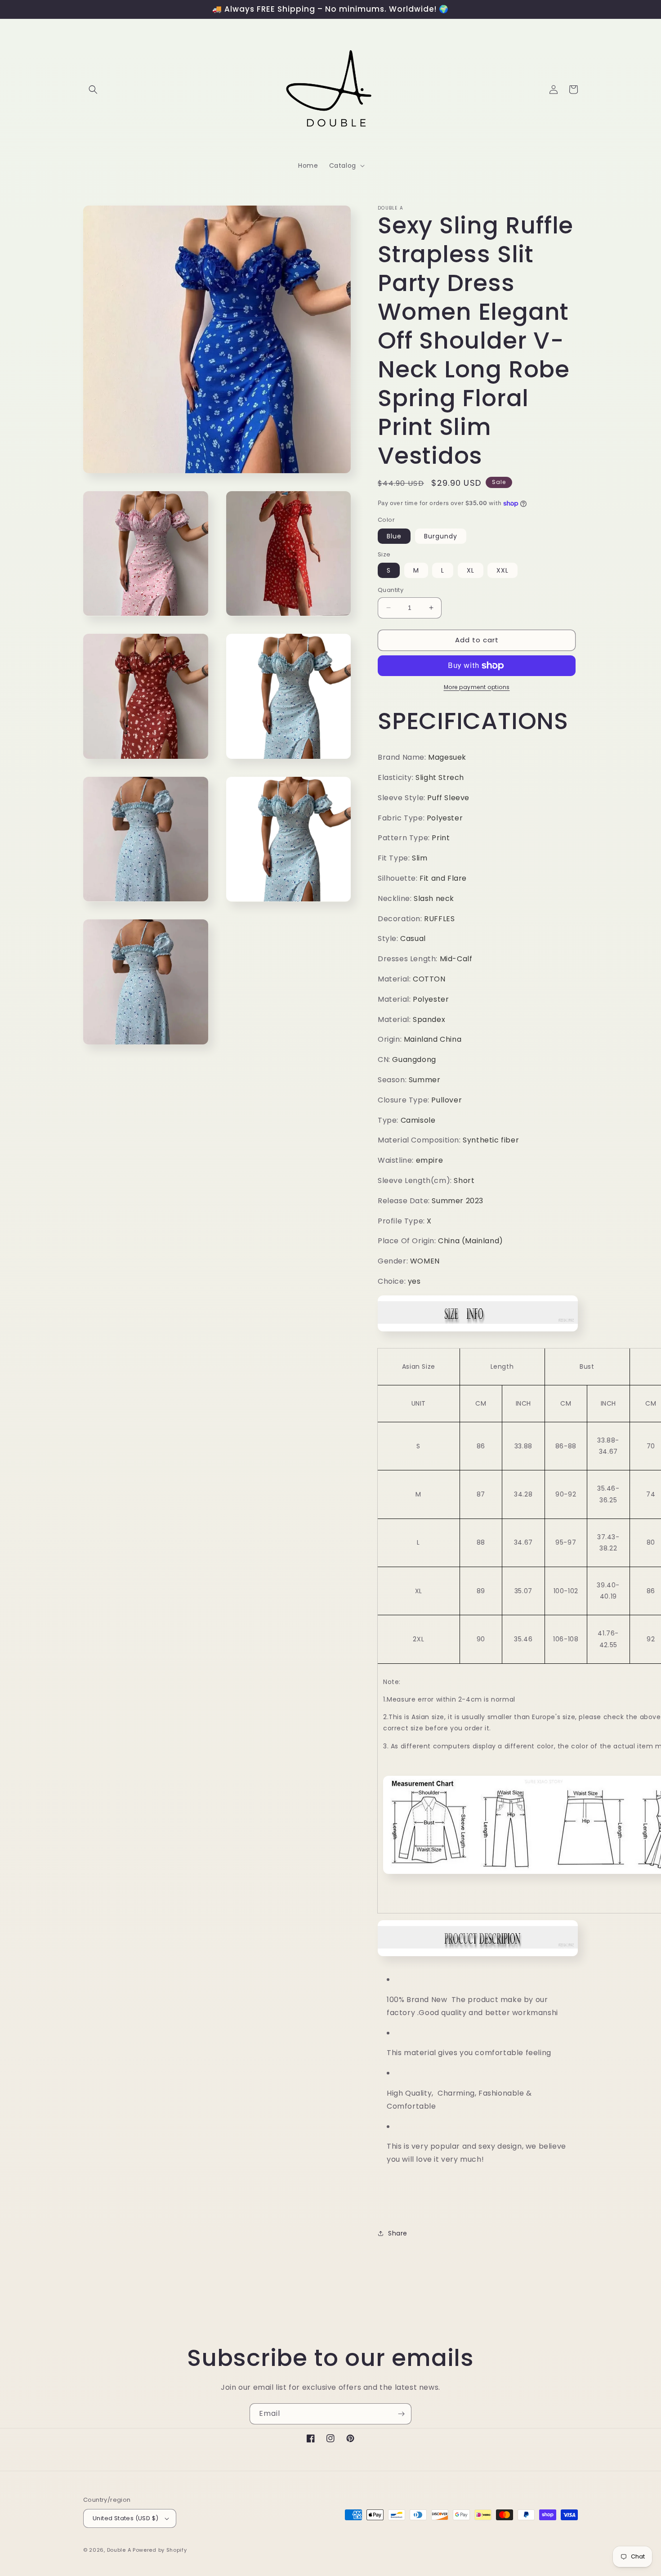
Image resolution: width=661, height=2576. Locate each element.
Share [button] (398, 2233)
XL (471, 570)
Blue (394, 536)
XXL (502, 570)
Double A (119, 2550)
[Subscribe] (401, 2414)
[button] (93, 90)
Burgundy (441, 536)
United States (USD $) (125, 2518)
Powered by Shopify (160, 2550)
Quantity (391, 590)
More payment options (477, 687)
